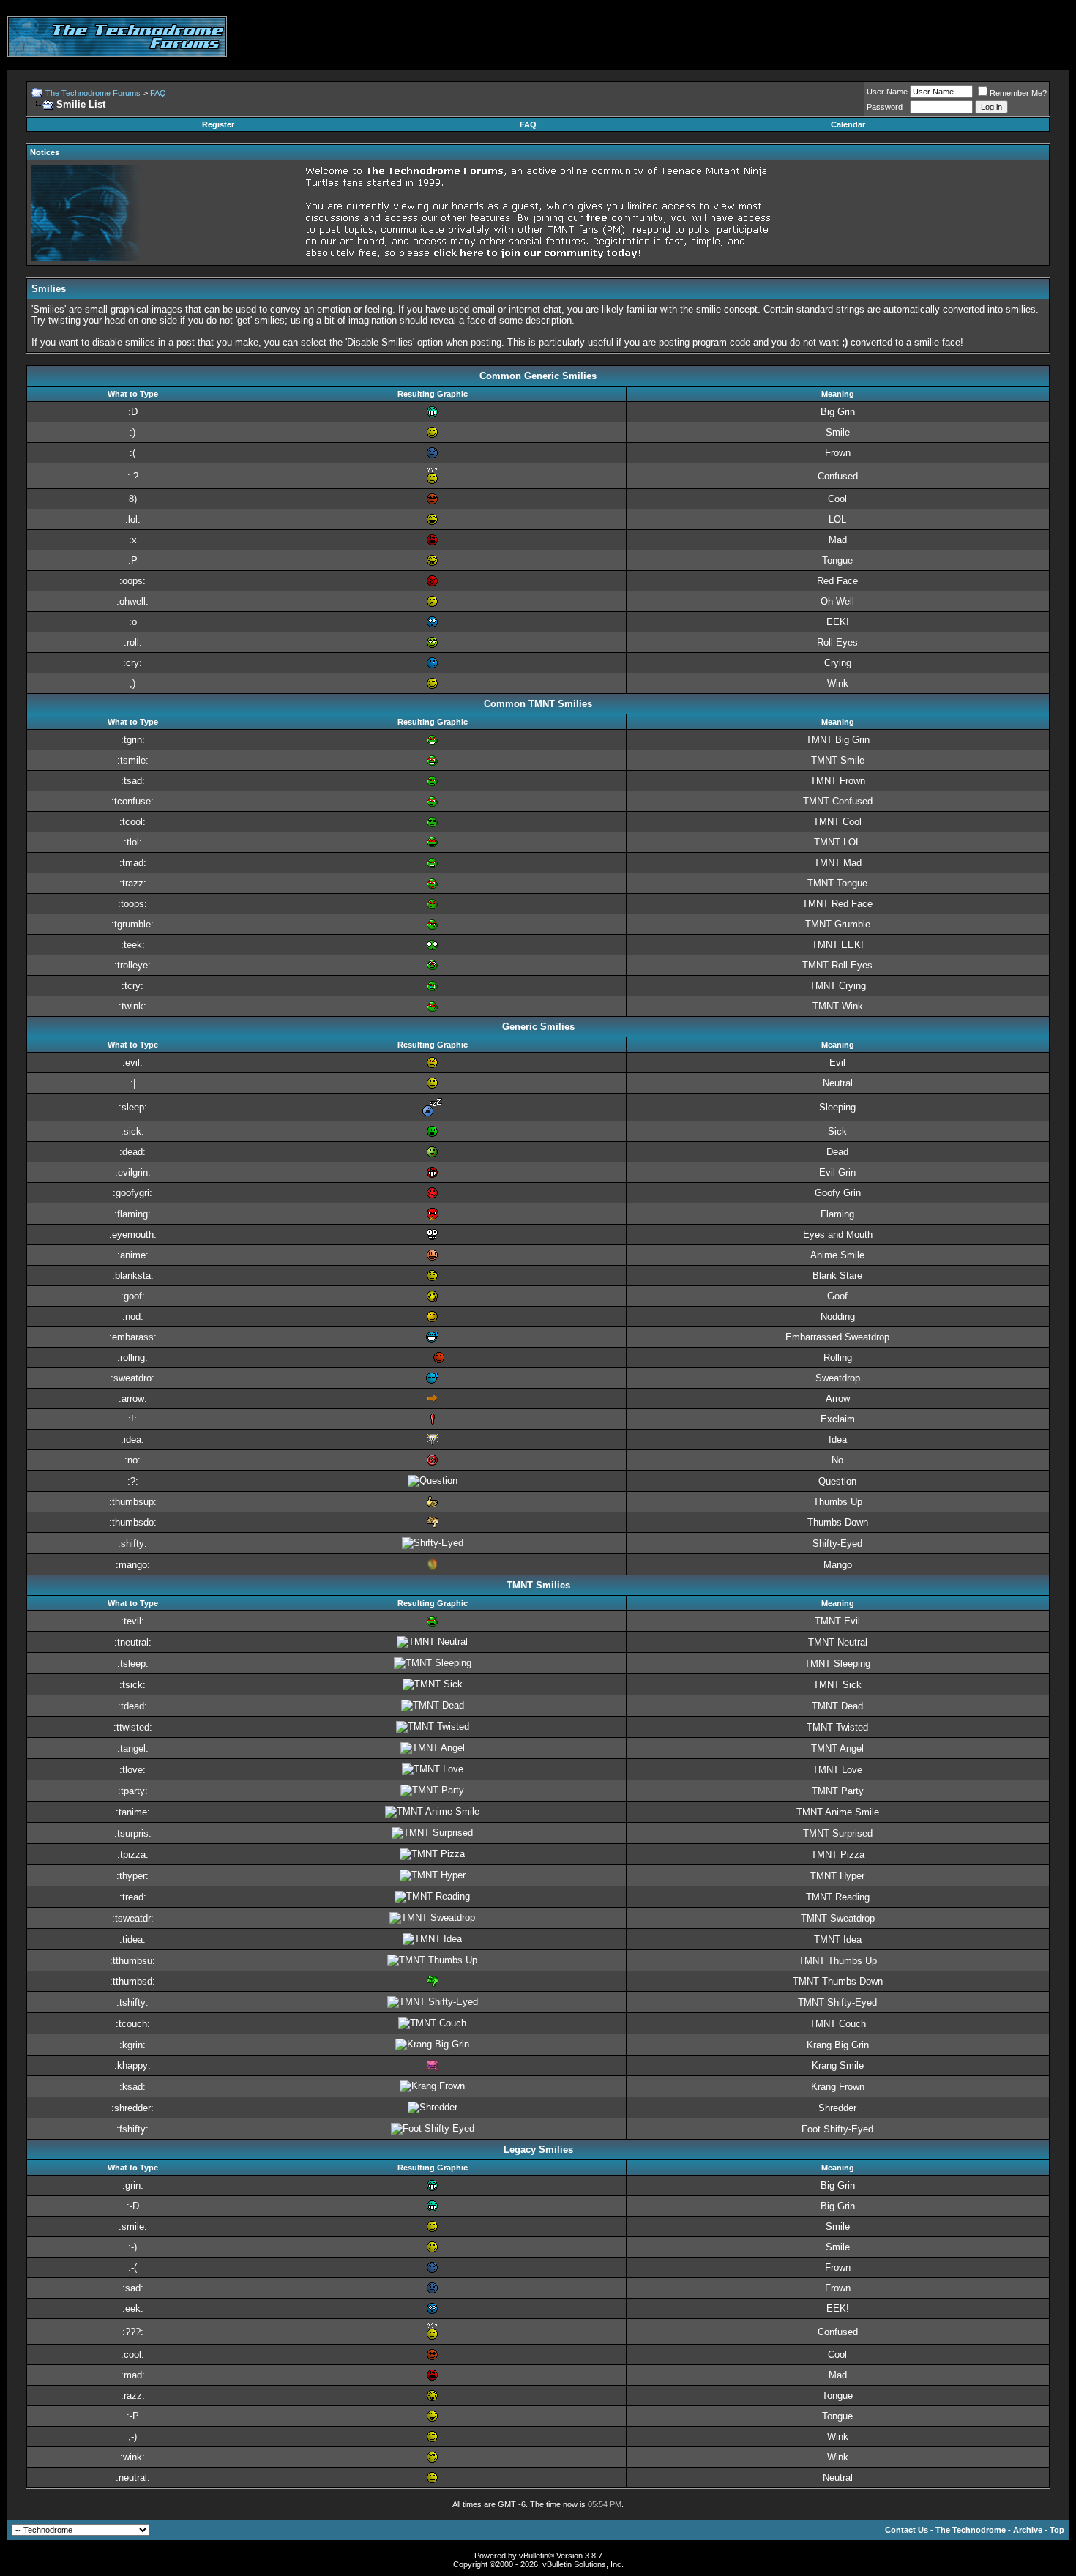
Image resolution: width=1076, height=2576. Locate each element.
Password (885, 107)
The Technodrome (971, 2530)
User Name (887, 92)
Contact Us (907, 2530)
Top (1057, 2530)
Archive (1028, 2530)
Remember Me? (1018, 93)
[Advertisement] (802, 37)
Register (218, 124)
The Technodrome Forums (93, 93)
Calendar (848, 124)
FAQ (158, 93)
